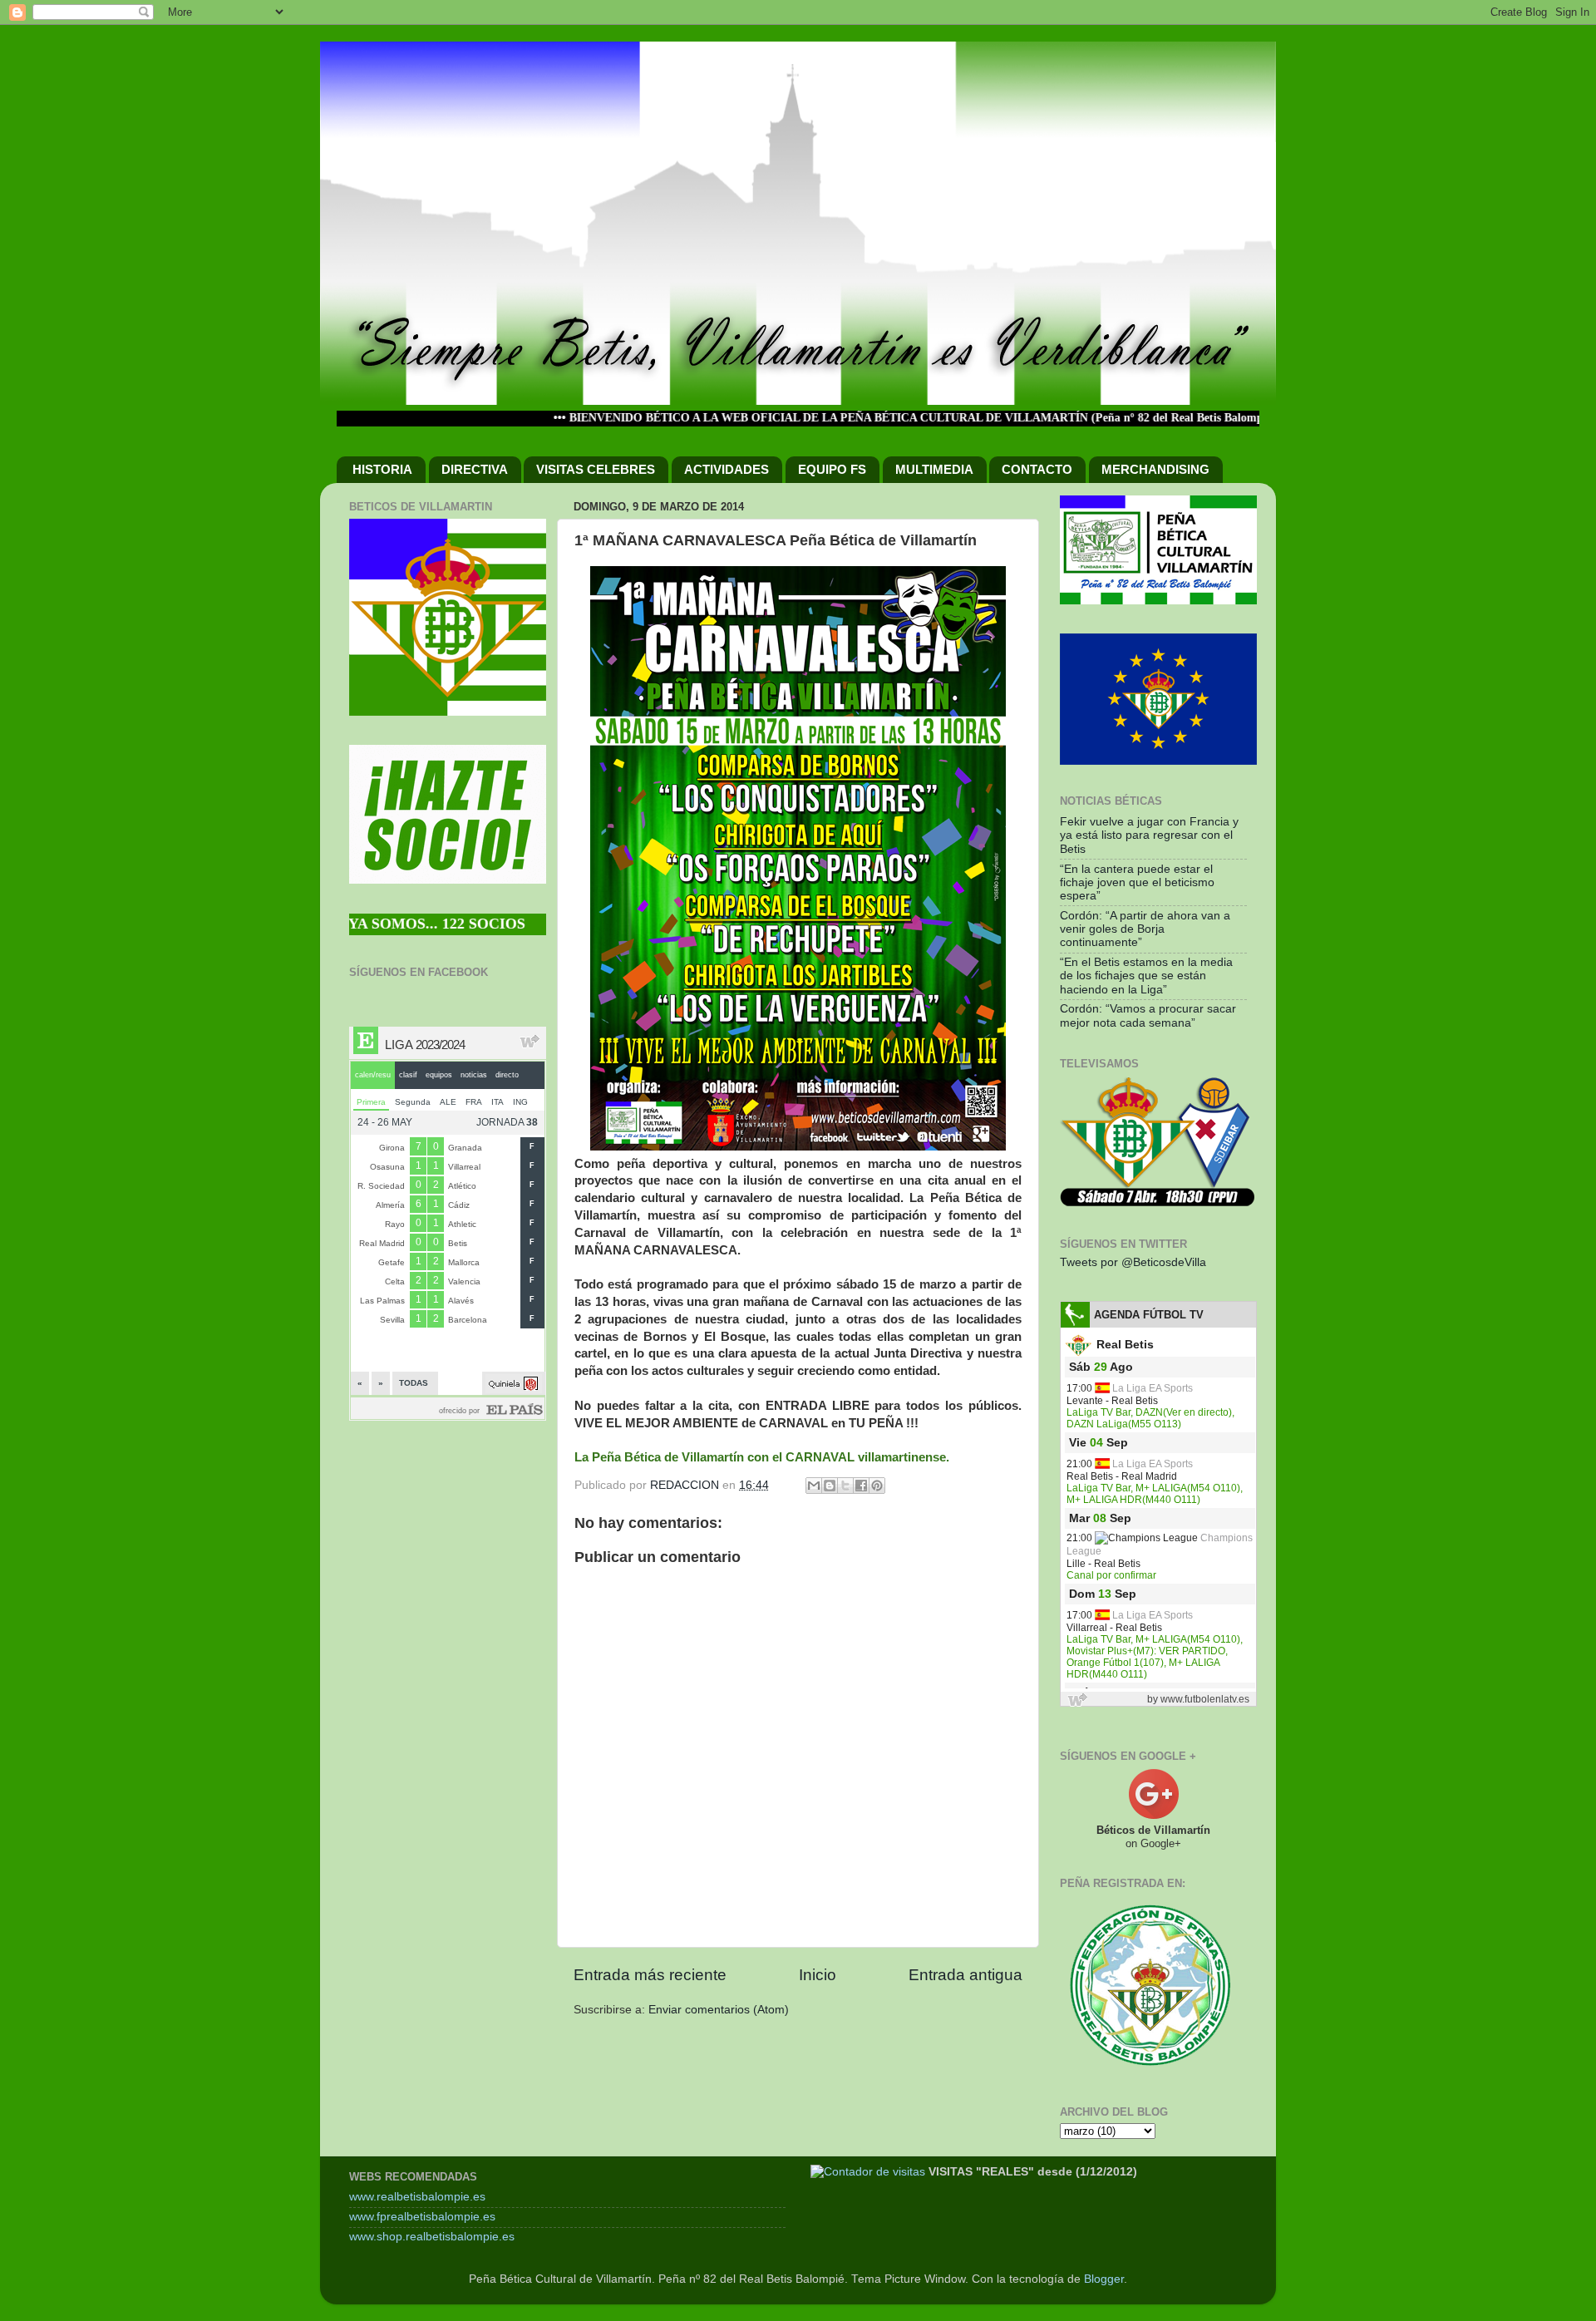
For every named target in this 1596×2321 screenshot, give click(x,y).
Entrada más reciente (650, 1975)
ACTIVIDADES (727, 469)
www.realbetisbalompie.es (417, 2197)
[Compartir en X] (845, 1486)
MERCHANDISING (1155, 469)
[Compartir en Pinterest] (877, 1486)
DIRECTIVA (475, 469)
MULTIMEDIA (934, 469)
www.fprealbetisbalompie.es (422, 2217)
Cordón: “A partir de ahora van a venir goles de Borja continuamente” (1145, 929)
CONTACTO (1037, 469)
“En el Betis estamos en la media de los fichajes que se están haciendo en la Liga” (1146, 976)
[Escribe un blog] (830, 1486)
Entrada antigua (965, 1975)
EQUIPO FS (832, 469)
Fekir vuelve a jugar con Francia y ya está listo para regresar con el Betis (1149, 835)
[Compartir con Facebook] (861, 1486)
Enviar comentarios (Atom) (719, 2010)
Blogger (1104, 2279)
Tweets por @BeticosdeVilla (1133, 1262)
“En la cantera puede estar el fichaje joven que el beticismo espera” (1137, 882)
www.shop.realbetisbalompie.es (432, 2237)
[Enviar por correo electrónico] (814, 1486)
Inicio (818, 1975)
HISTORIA (382, 469)
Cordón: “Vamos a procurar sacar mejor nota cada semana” (1148, 1015)
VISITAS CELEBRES (596, 469)
